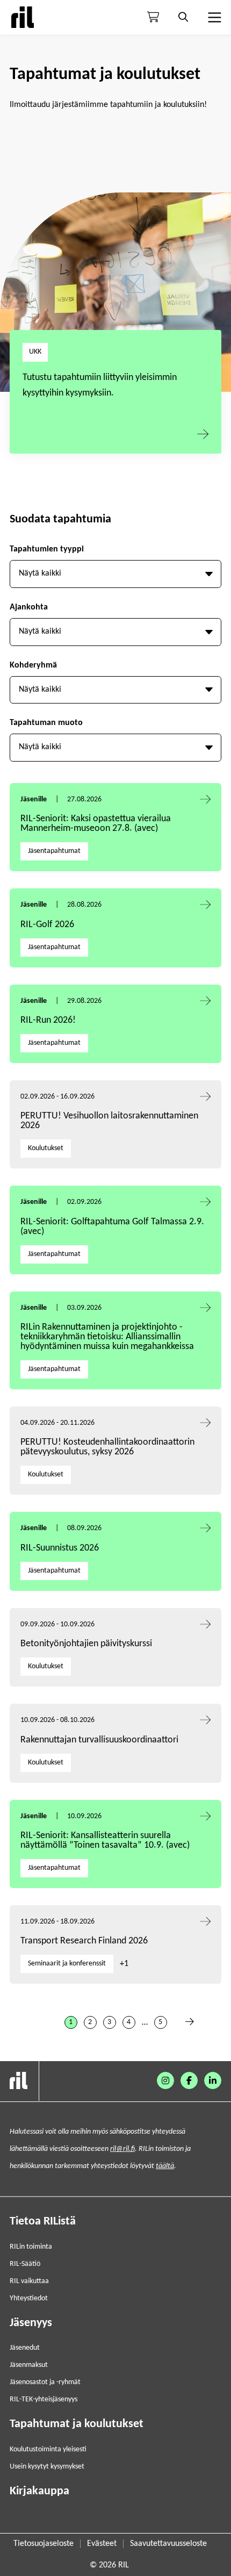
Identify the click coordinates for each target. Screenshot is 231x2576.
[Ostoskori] (153, 17)
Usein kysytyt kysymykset (47, 2467)
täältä (165, 2166)
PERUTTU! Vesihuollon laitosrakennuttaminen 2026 (109, 1121)
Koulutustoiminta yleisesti (48, 2449)
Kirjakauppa (39, 2491)
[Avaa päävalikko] (213, 17)
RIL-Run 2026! (48, 1020)
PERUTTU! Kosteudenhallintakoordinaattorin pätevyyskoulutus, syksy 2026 (107, 1447)
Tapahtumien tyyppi (47, 549)
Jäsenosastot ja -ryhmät (45, 2382)
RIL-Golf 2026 (47, 925)
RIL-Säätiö (25, 2264)
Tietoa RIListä (43, 2222)
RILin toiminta (31, 2247)
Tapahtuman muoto (46, 723)
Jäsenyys (31, 2323)
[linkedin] (213, 2080)
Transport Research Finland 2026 (84, 1941)
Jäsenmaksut (29, 2365)
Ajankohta (29, 607)
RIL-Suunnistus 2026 (60, 1548)
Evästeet (102, 2544)
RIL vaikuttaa (29, 2281)
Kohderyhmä (33, 665)
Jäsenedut (25, 2348)
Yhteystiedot (29, 2298)
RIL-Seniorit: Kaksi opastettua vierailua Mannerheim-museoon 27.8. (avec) (96, 824)
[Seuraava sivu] (190, 2022)
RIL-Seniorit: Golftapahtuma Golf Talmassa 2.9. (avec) (112, 1227)
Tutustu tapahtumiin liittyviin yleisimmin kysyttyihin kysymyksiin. (100, 385)
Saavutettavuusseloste (168, 2544)
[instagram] (165, 2080)
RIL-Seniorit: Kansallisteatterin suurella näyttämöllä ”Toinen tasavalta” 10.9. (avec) (105, 1840)
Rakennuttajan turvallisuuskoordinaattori (99, 1740)
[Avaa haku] (183, 17)
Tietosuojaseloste (44, 2544)
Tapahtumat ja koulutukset (77, 2424)
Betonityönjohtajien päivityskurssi (87, 1644)
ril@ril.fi (122, 2149)
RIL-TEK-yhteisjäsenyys (44, 2399)
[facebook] (189, 2080)
